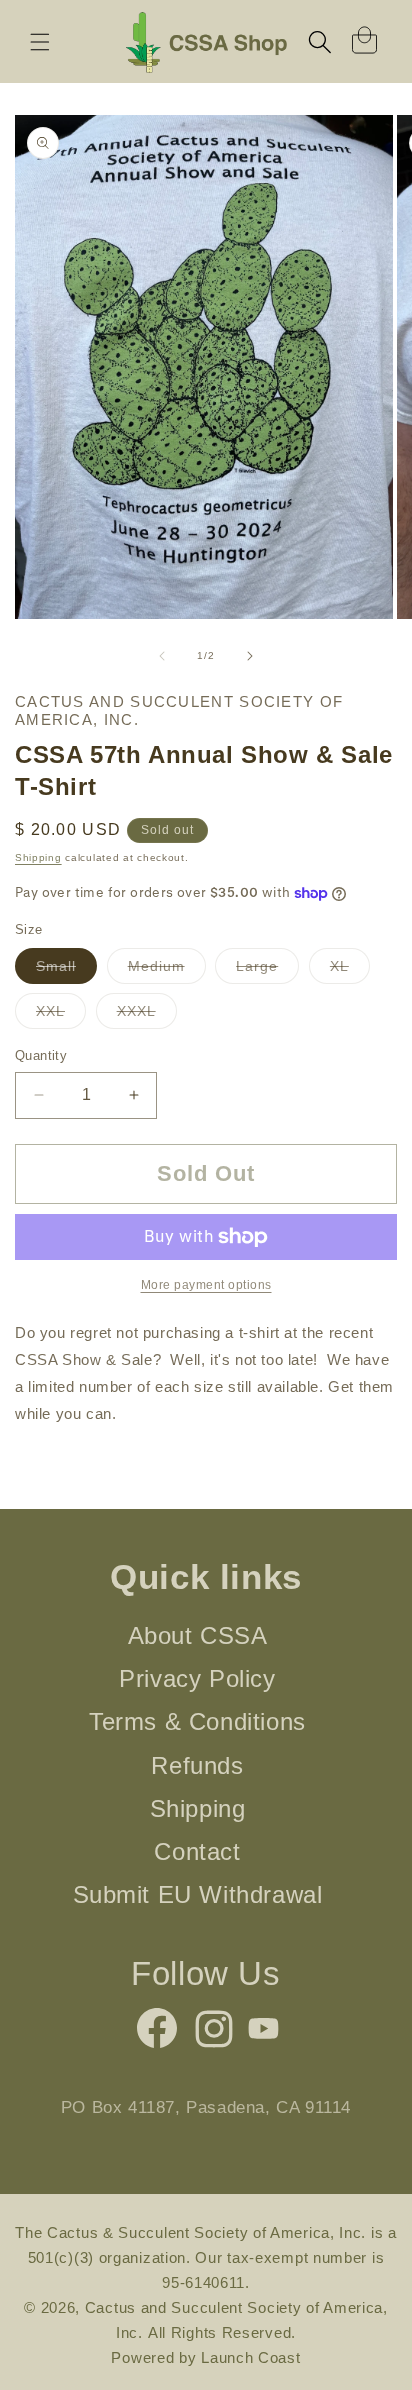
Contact (197, 1851)
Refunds (197, 1765)
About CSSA (198, 1635)
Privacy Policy (197, 1678)
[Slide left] (162, 656)
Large (267, 970)
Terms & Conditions (197, 1721)
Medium (167, 970)
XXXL (147, 1015)
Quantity (41, 1055)
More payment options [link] (206, 1285)
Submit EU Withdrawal (198, 1894)
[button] (40, 42)
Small (66, 970)
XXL (61, 1015)
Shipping (38, 857)
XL (350, 970)
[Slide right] (250, 656)
